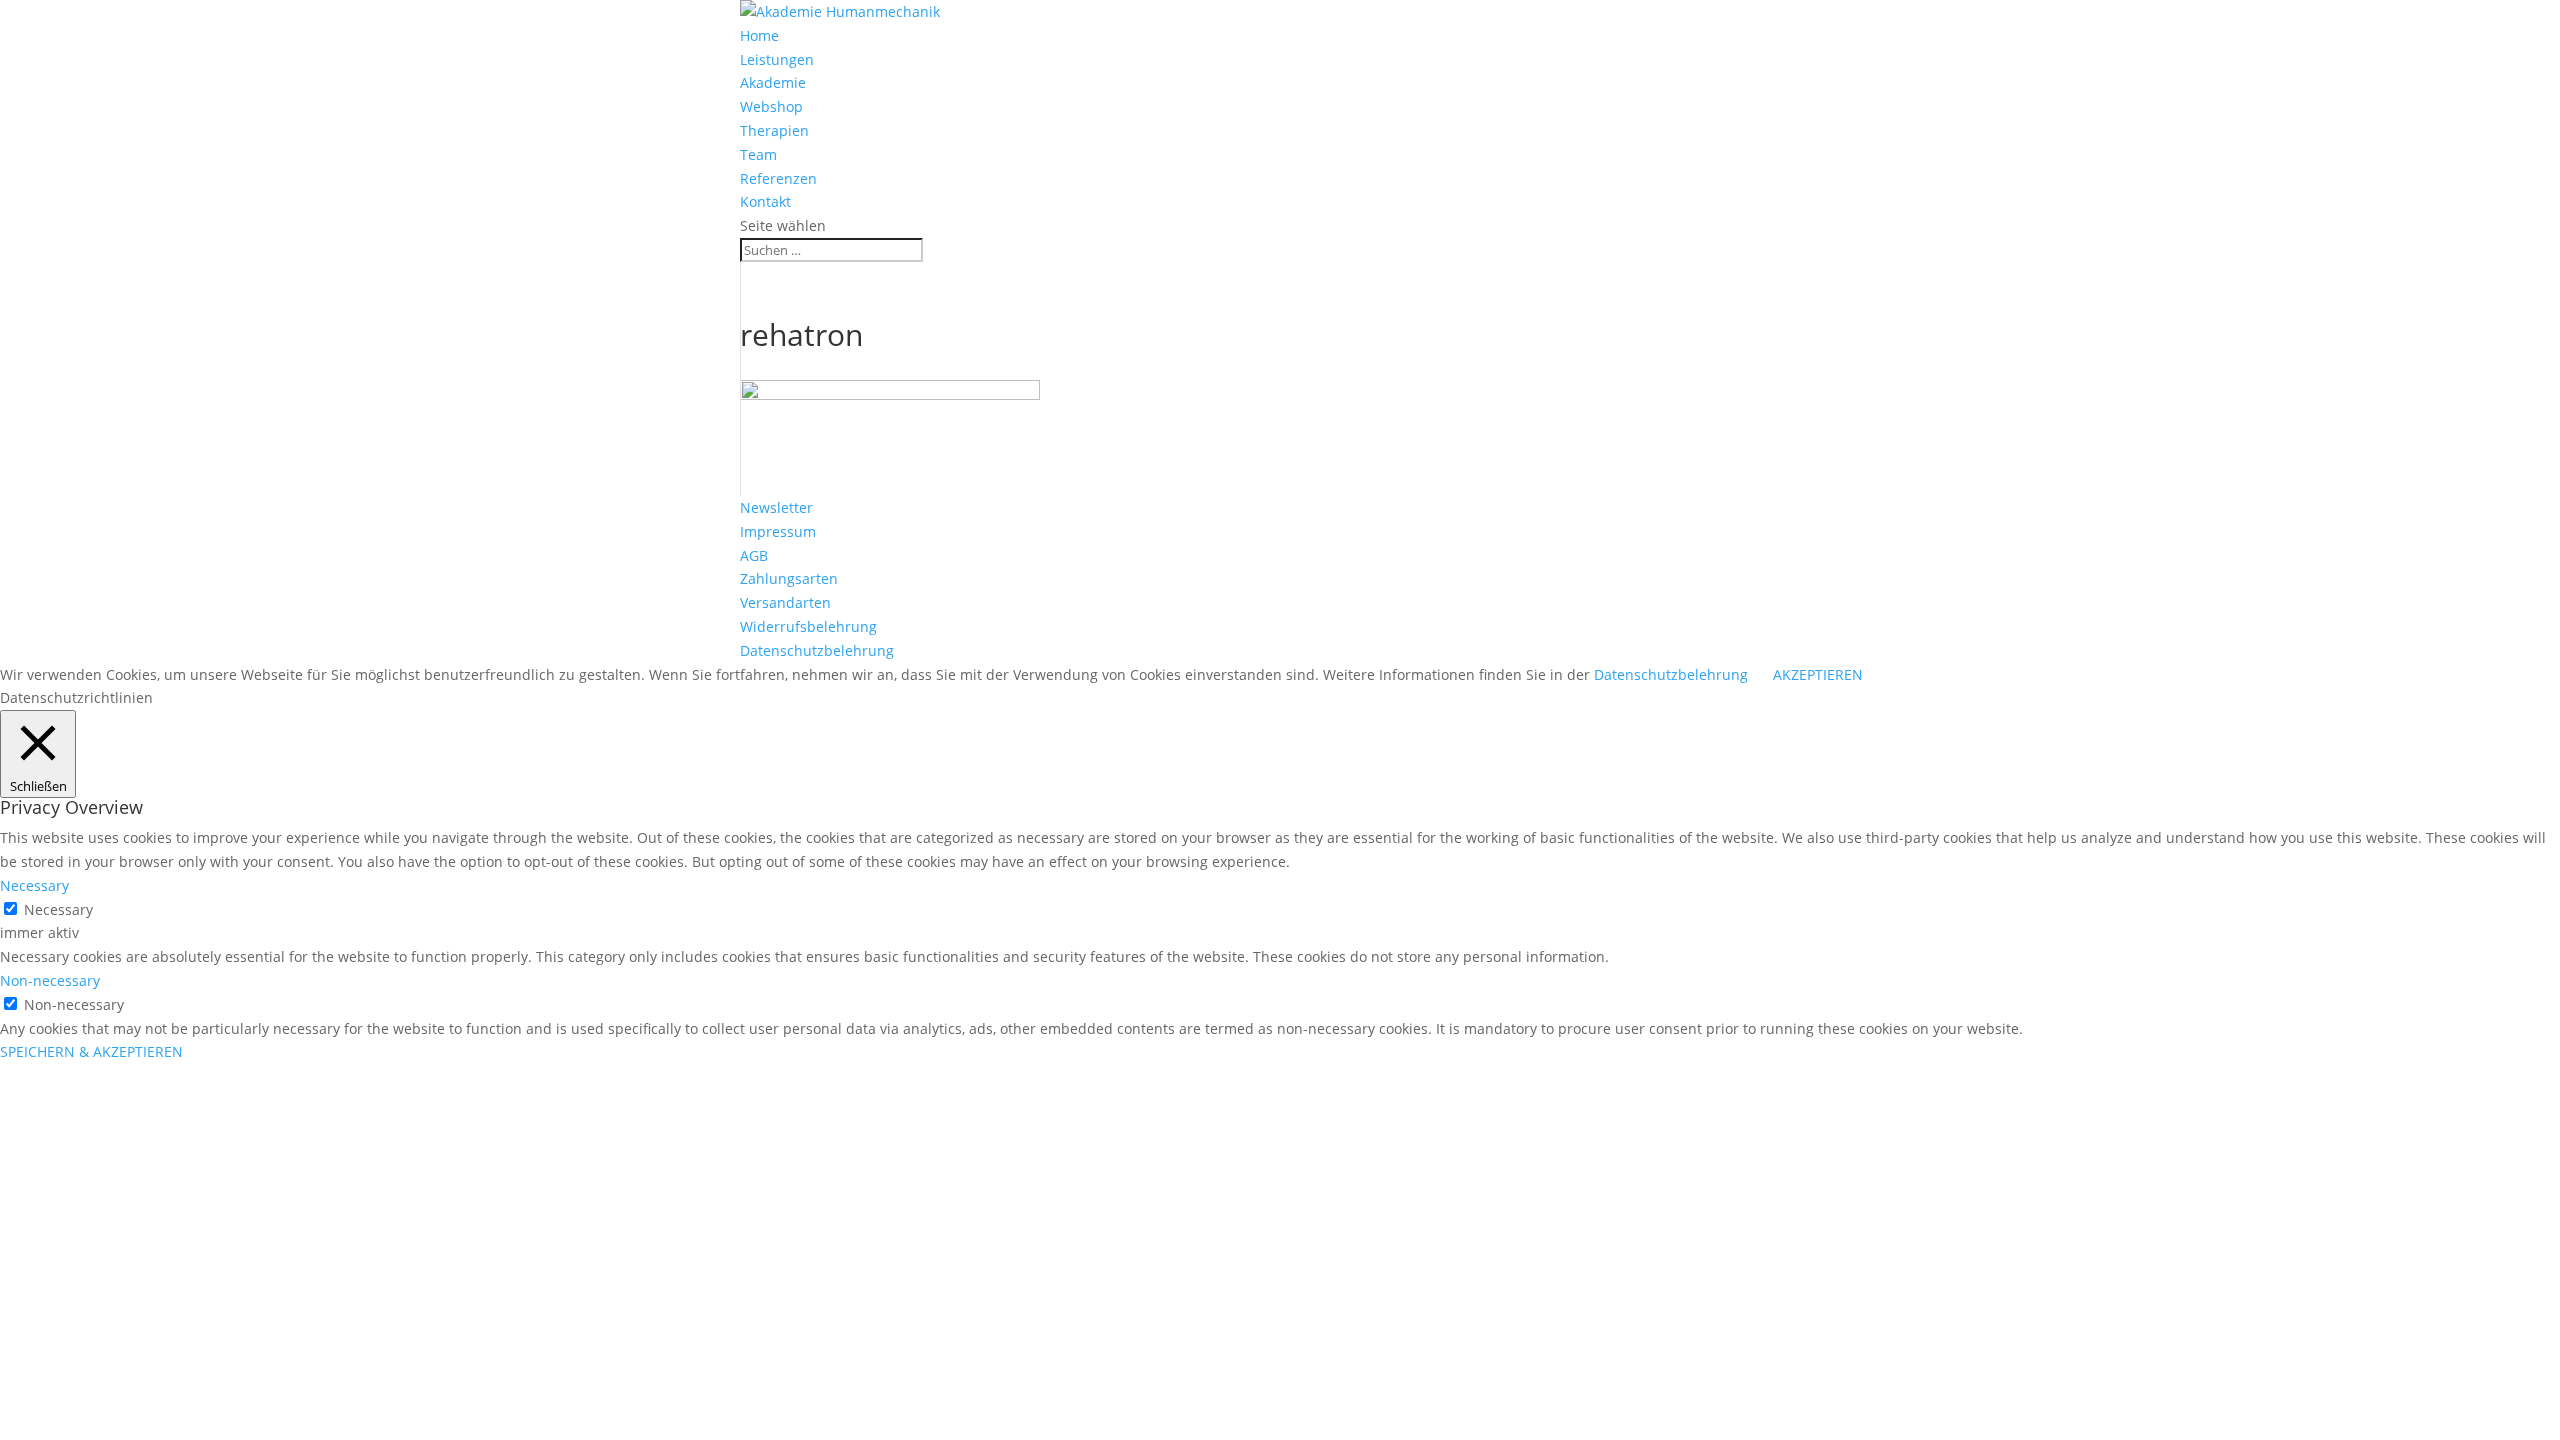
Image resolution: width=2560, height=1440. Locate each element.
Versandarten (785, 602)
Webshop (771, 106)
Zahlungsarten (789, 578)
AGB (754, 555)
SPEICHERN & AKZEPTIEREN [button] (91, 1051)
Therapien (774, 130)
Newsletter (776, 507)
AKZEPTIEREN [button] (1818, 674)
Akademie (773, 82)
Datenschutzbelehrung (817, 650)
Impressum (778, 531)
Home (759, 35)
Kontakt (765, 201)
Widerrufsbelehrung (808, 626)
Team (758, 154)
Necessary (58, 909)
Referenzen (778, 178)
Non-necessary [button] (50, 980)
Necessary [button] (34, 885)
